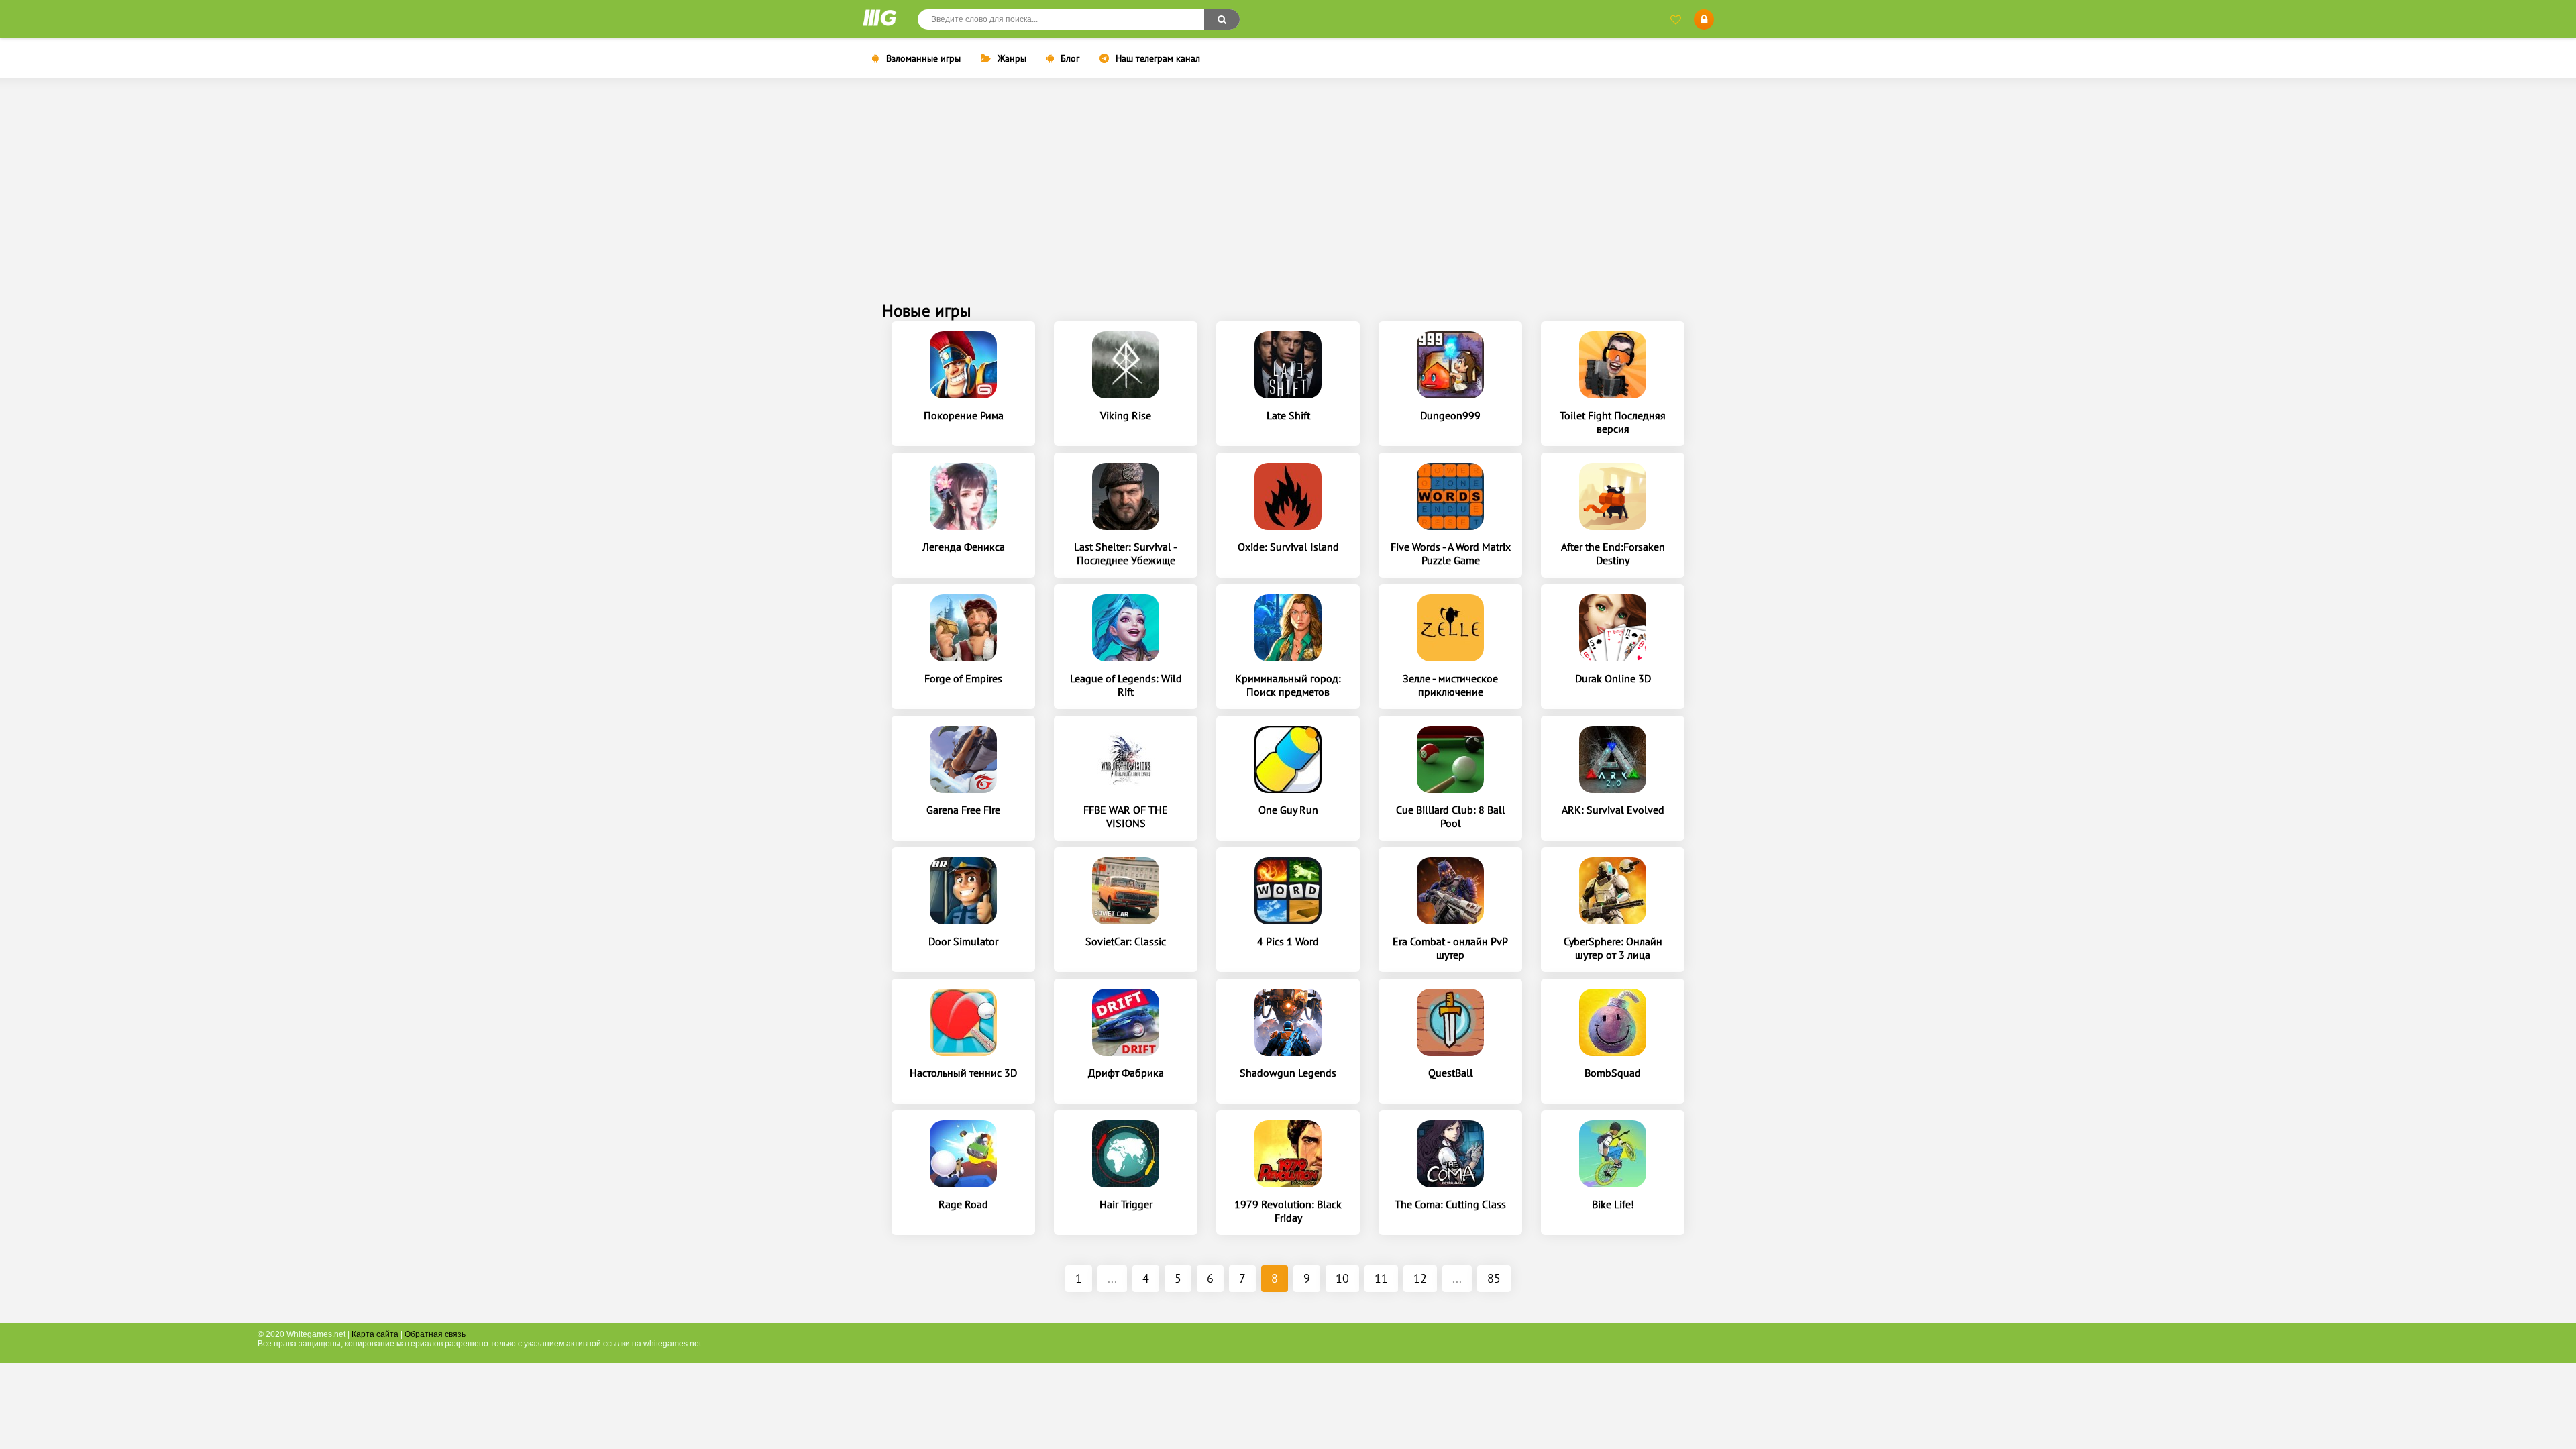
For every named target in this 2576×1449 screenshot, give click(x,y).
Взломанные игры (923, 58)
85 (1494, 1278)
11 (1381, 1278)
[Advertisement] (1288, 199)
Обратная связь (435, 1334)
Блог (1070, 58)
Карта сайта (375, 1334)
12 (1420, 1278)
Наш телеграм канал (1158, 58)
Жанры (1012, 58)
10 (1342, 1278)
